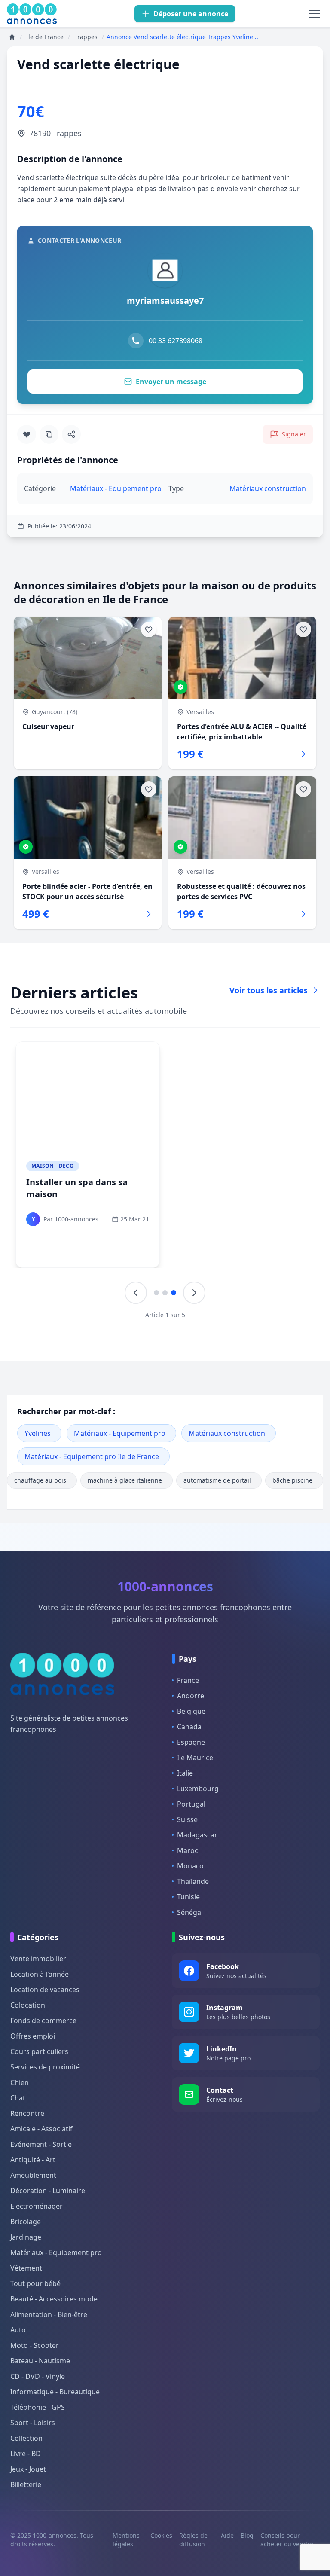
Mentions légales (126, 2540)
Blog (247, 2535)
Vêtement (26, 2268)
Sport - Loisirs (33, 2423)
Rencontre (27, 2113)
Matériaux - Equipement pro (120, 1433)
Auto (18, 2330)
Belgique (191, 1711)
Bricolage (26, 2222)
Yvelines (38, 1433)
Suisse (187, 1819)
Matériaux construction (227, 1433)
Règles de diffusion (193, 2540)
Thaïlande (193, 1881)
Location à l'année (40, 1974)
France (188, 1680)
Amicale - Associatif (41, 2129)
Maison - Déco (53, 1166)
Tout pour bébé (35, 2283)
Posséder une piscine (226, 1182)
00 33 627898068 (176, 341)
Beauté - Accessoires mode (54, 2299)
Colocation (28, 2005)
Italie (185, 1773)
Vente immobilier (38, 1959)
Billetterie (26, 2484)
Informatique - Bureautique (55, 2392)
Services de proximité (45, 2067)
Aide (227, 2535)
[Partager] (71, 434)
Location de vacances (45, 1990)
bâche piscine (292, 1480)
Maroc (188, 1850)
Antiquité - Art (33, 2160)
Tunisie (188, 1897)
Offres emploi (33, 2036)
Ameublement (33, 2175)
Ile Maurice (195, 1758)
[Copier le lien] (49, 434)
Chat (18, 2098)
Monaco (190, 1866)
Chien (20, 2082)
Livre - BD (26, 2454)
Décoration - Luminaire (48, 2191)
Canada (189, 1727)
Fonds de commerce (43, 2021)
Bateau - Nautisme (40, 2361)
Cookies (161, 2535)
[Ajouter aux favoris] (27, 434)
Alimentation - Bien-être (49, 2314)
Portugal (191, 1804)
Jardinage (26, 2237)
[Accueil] (12, 37)
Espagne (191, 1742)
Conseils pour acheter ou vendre (287, 2540)
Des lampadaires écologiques (62, 1188)
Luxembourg (198, 1789)
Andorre (191, 1696)
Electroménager (37, 2206)
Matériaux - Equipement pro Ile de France (92, 1456)
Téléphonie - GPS (38, 2407)
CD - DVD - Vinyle (38, 2376)
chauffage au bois (40, 1480)
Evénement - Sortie (41, 2144)
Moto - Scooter (35, 2345)
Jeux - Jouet (28, 2469)
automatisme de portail (217, 1480)
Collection (26, 2438)
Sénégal (190, 1912)
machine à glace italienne (125, 1480)
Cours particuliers (39, 2051)
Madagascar (197, 1835)
